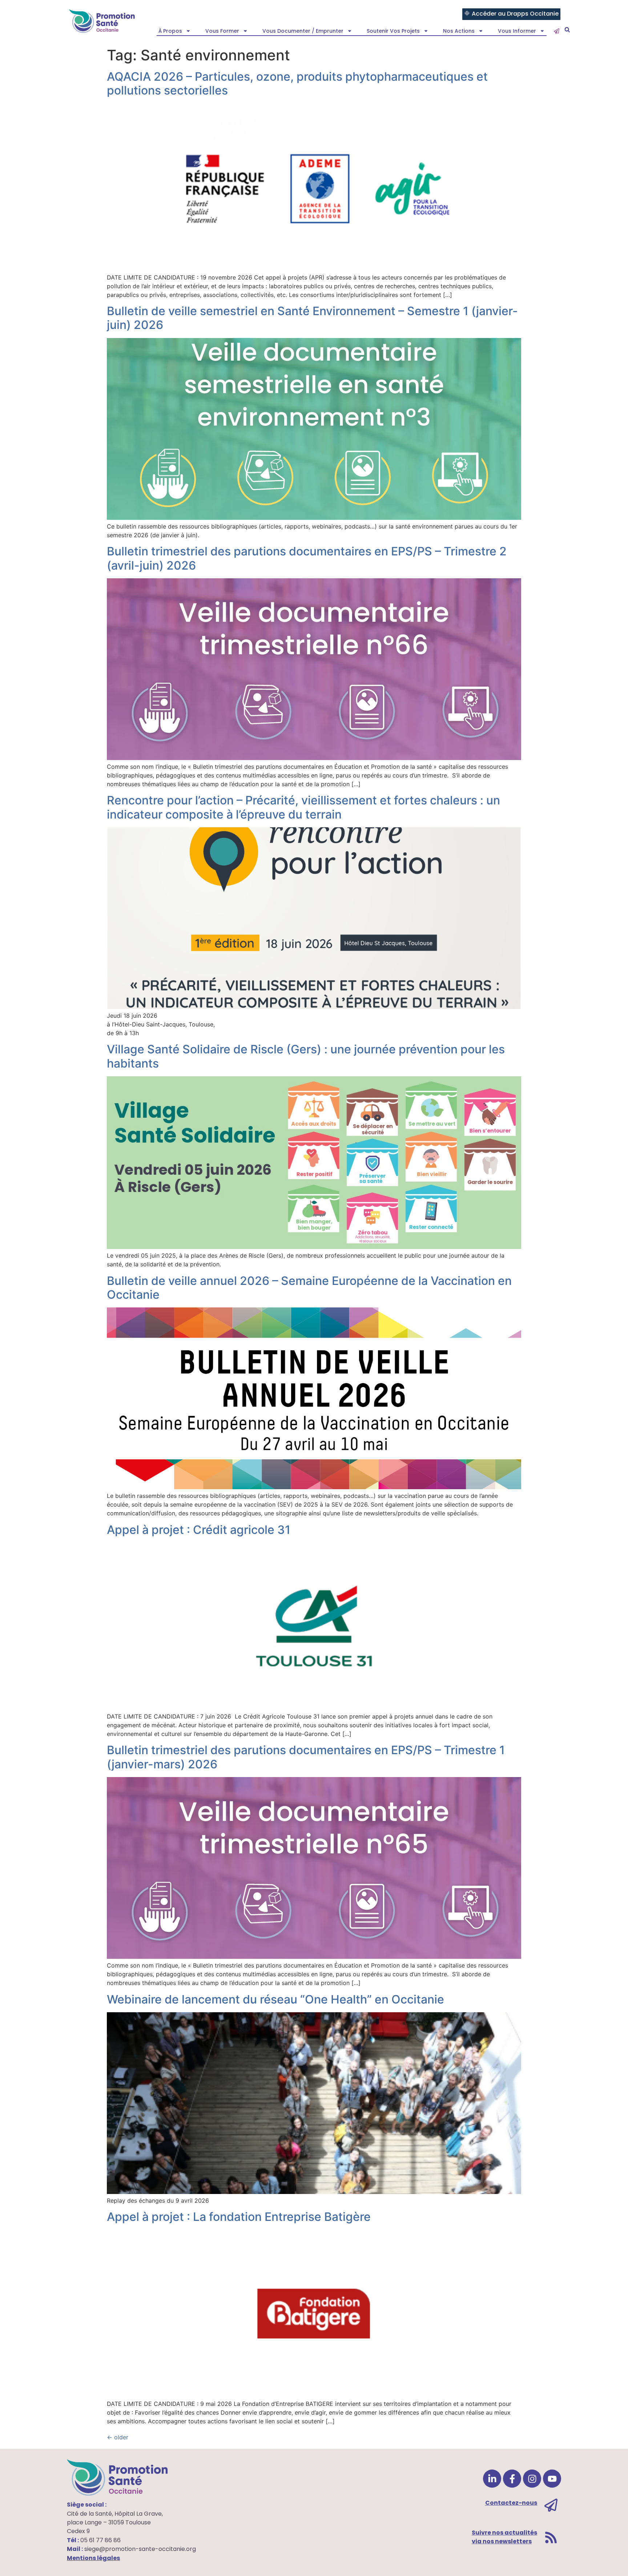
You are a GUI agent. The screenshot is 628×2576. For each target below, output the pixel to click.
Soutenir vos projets (393, 31)
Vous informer (517, 31)
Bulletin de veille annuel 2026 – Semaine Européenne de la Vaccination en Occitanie (309, 1288)
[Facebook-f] (512, 2479)
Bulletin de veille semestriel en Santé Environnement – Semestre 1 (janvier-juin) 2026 (312, 318)
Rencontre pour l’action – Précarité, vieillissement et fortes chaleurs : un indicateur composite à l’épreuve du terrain (303, 807)
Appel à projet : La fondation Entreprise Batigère (239, 2217)
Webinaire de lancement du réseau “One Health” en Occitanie (275, 1999)
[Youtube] (552, 2479)
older (118, 2437)
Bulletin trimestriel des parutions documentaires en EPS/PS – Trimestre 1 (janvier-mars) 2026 (306, 1757)
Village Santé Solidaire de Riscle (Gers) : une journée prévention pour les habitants (306, 1056)
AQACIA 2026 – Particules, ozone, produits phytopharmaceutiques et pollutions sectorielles (297, 83)
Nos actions (459, 31)
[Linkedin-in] (492, 2479)
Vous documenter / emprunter (303, 31)
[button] (567, 30)
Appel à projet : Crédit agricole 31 (199, 1530)
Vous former (222, 31)
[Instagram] (532, 2479)
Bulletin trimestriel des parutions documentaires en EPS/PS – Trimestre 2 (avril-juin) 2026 (307, 558)
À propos (170, 31)
